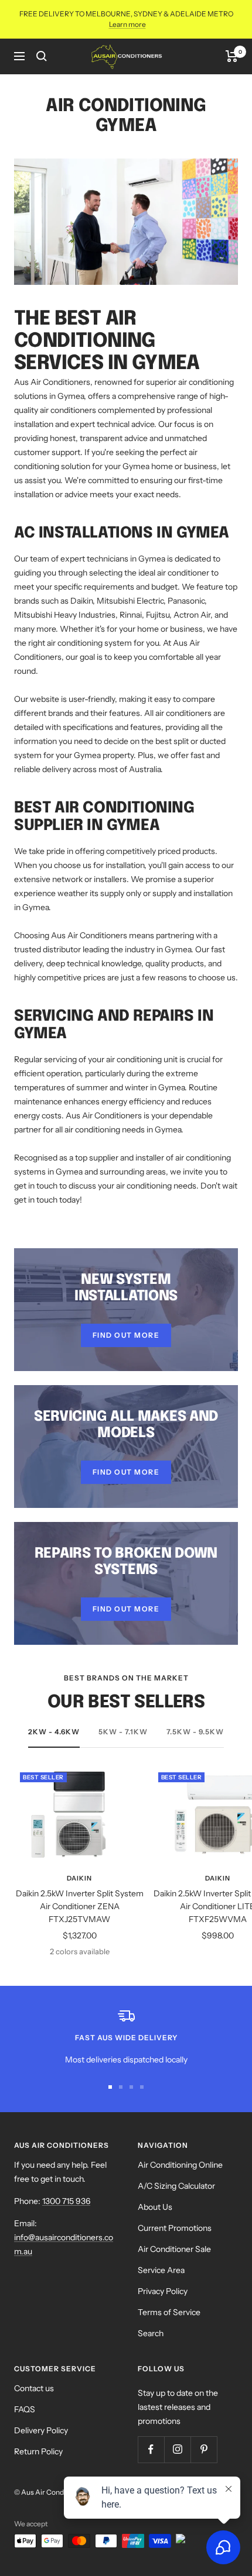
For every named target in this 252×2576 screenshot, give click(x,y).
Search (151, 2333)
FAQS (25, 2409)
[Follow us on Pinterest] (204, 2449)
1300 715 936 (66, 2201)
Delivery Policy (41, 2430)
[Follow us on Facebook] (151, 2449)
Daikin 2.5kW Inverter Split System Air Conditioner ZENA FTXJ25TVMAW (80, 1907)
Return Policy (38, 2451)
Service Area (161, 2270)
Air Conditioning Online (180, 2165)
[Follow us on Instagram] (177, 2449)
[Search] (42, 56)
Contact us (34, 2388)
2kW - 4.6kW (54, 1732)
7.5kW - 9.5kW (195, 1732)
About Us (155, 2207)
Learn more (127, 24)
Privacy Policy (163, 2291)
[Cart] (232, 56)
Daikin (79, 1878)
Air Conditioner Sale (174, 2249)
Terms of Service (169, 2312)
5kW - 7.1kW (123, 1732)
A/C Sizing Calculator (176, 2186)
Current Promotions (175, 2228)
